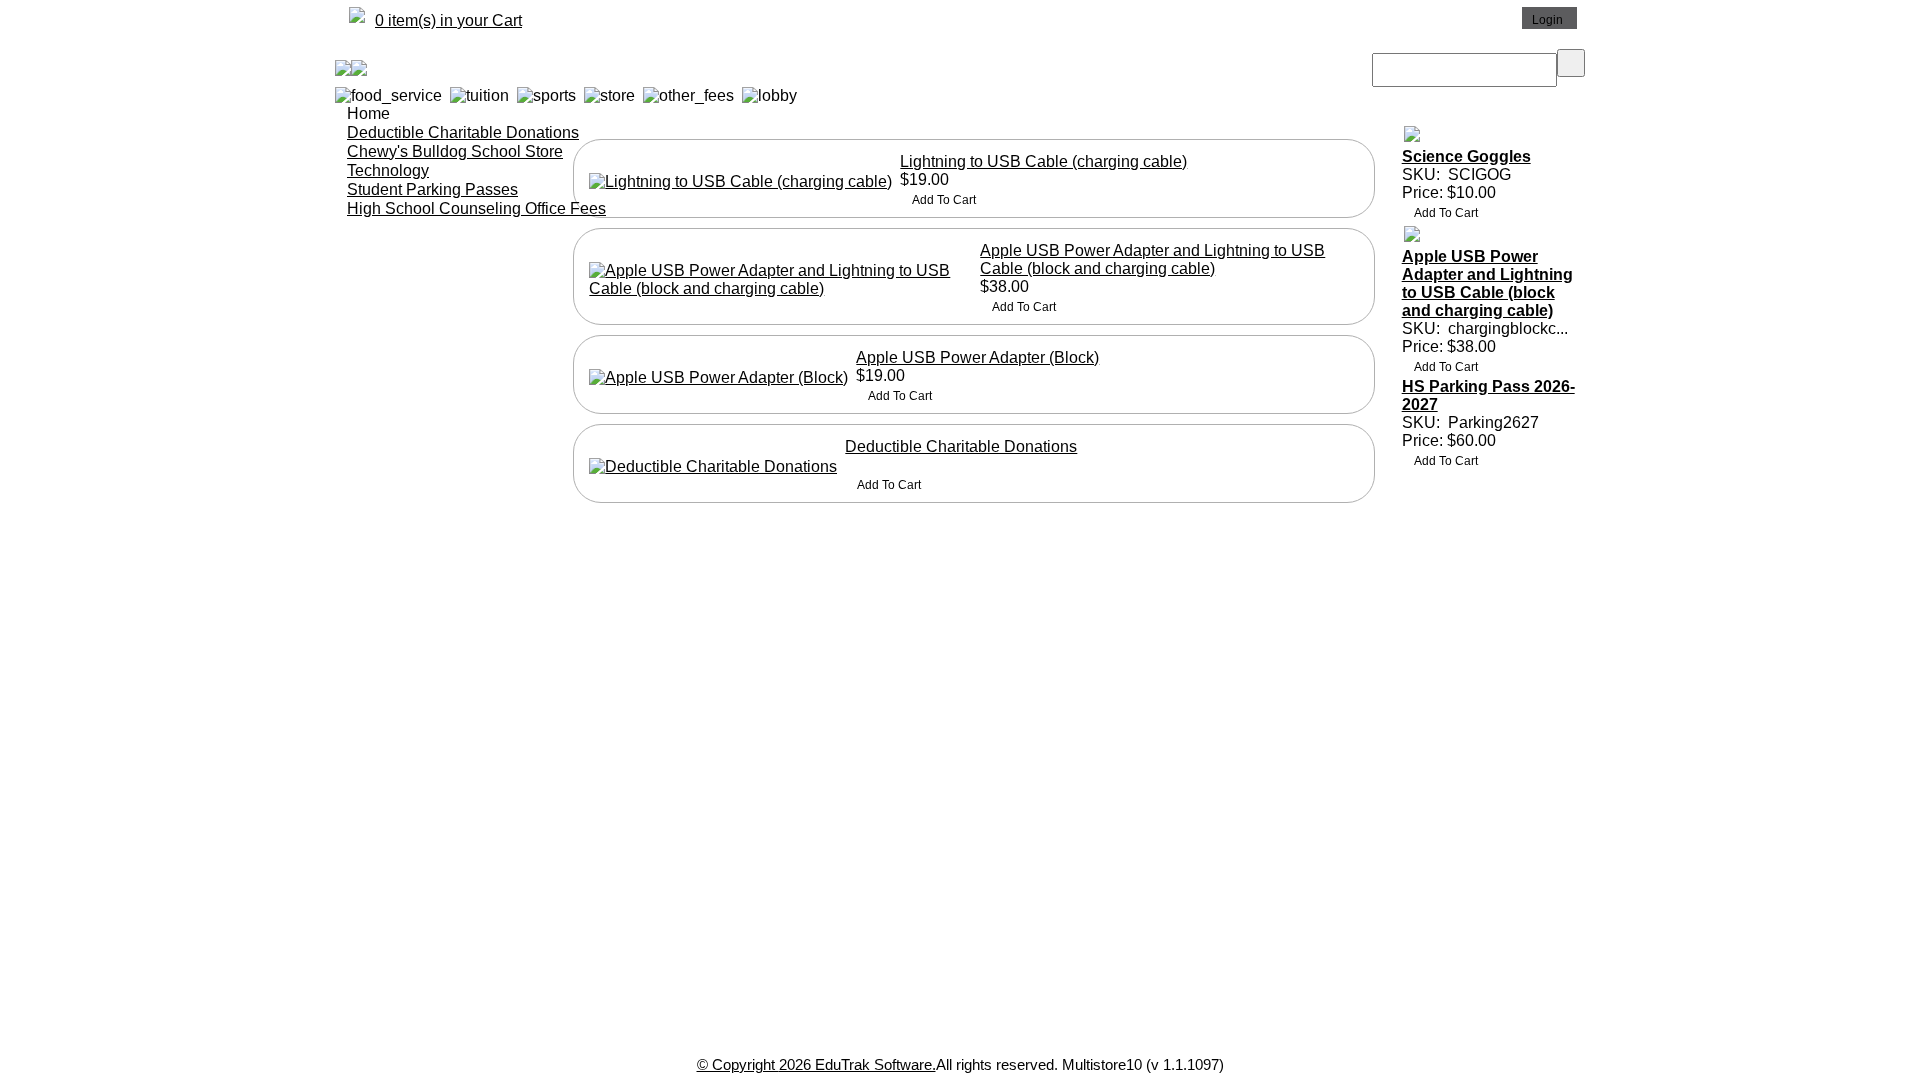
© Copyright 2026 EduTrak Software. (816, 1064)
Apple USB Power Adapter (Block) (977, 357)
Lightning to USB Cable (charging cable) (1043, 161)
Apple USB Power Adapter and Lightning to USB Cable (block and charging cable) (1152, 259)
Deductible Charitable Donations (961, 446)
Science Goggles (1466, 156)
